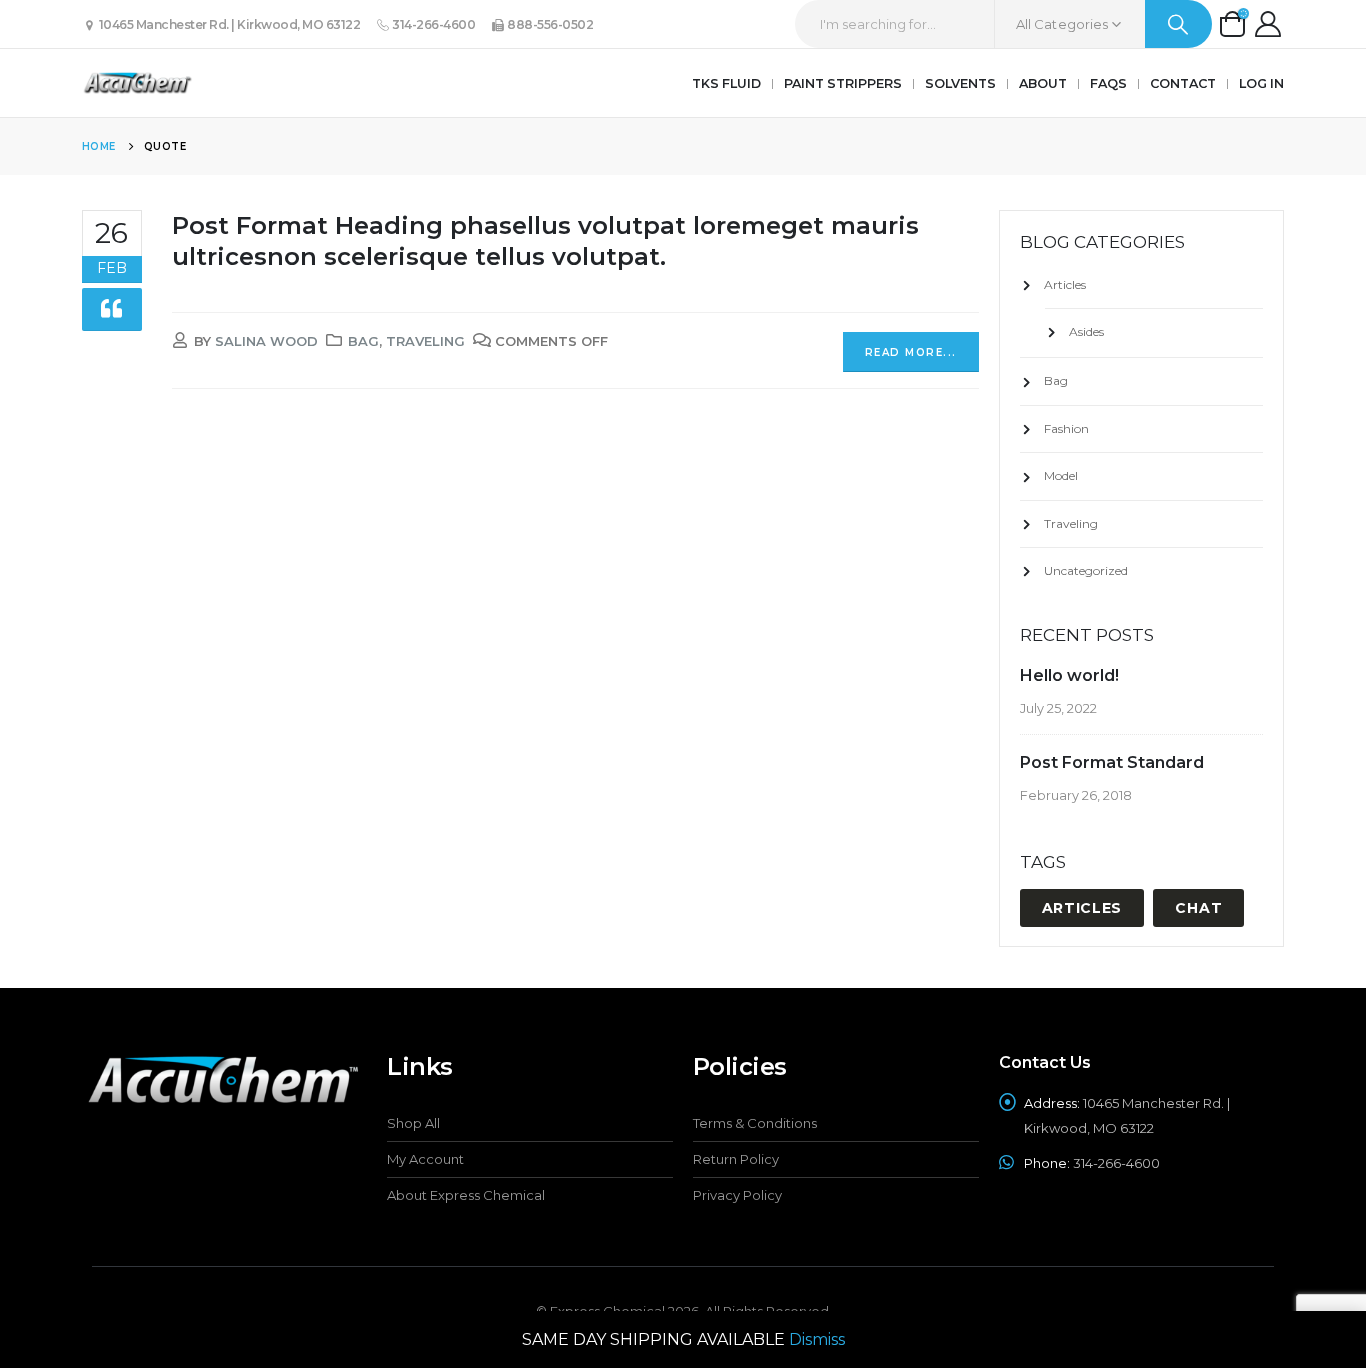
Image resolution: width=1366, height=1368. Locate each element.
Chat (1198, 908)
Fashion (1066, 428)
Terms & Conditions (755, 1123)
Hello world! (1069, 675)
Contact (1183, 83)
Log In (1261, 83)
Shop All (413, 1123)
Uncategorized (1086, 570)
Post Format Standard (1112, 762)
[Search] (1178, 24)
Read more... (911, 352)
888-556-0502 (549, 24)
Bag (363, 341)
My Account (425, 1159)
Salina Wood (266, 341)
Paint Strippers (843, 83)
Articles (1065, 284)
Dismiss (817, 1339)
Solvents (960, 83)
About (1043, 83)
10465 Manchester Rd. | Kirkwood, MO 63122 (228, 24)
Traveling (425, 341)
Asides (1086, 331)
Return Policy (736, 1159)
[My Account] (1268, 24)
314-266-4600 (432, 24)
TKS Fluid (726, 83)
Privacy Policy (737, 1195)
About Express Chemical (466, 1195)
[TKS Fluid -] (137, 83)
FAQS (1108, 83)
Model (1061, 475)
